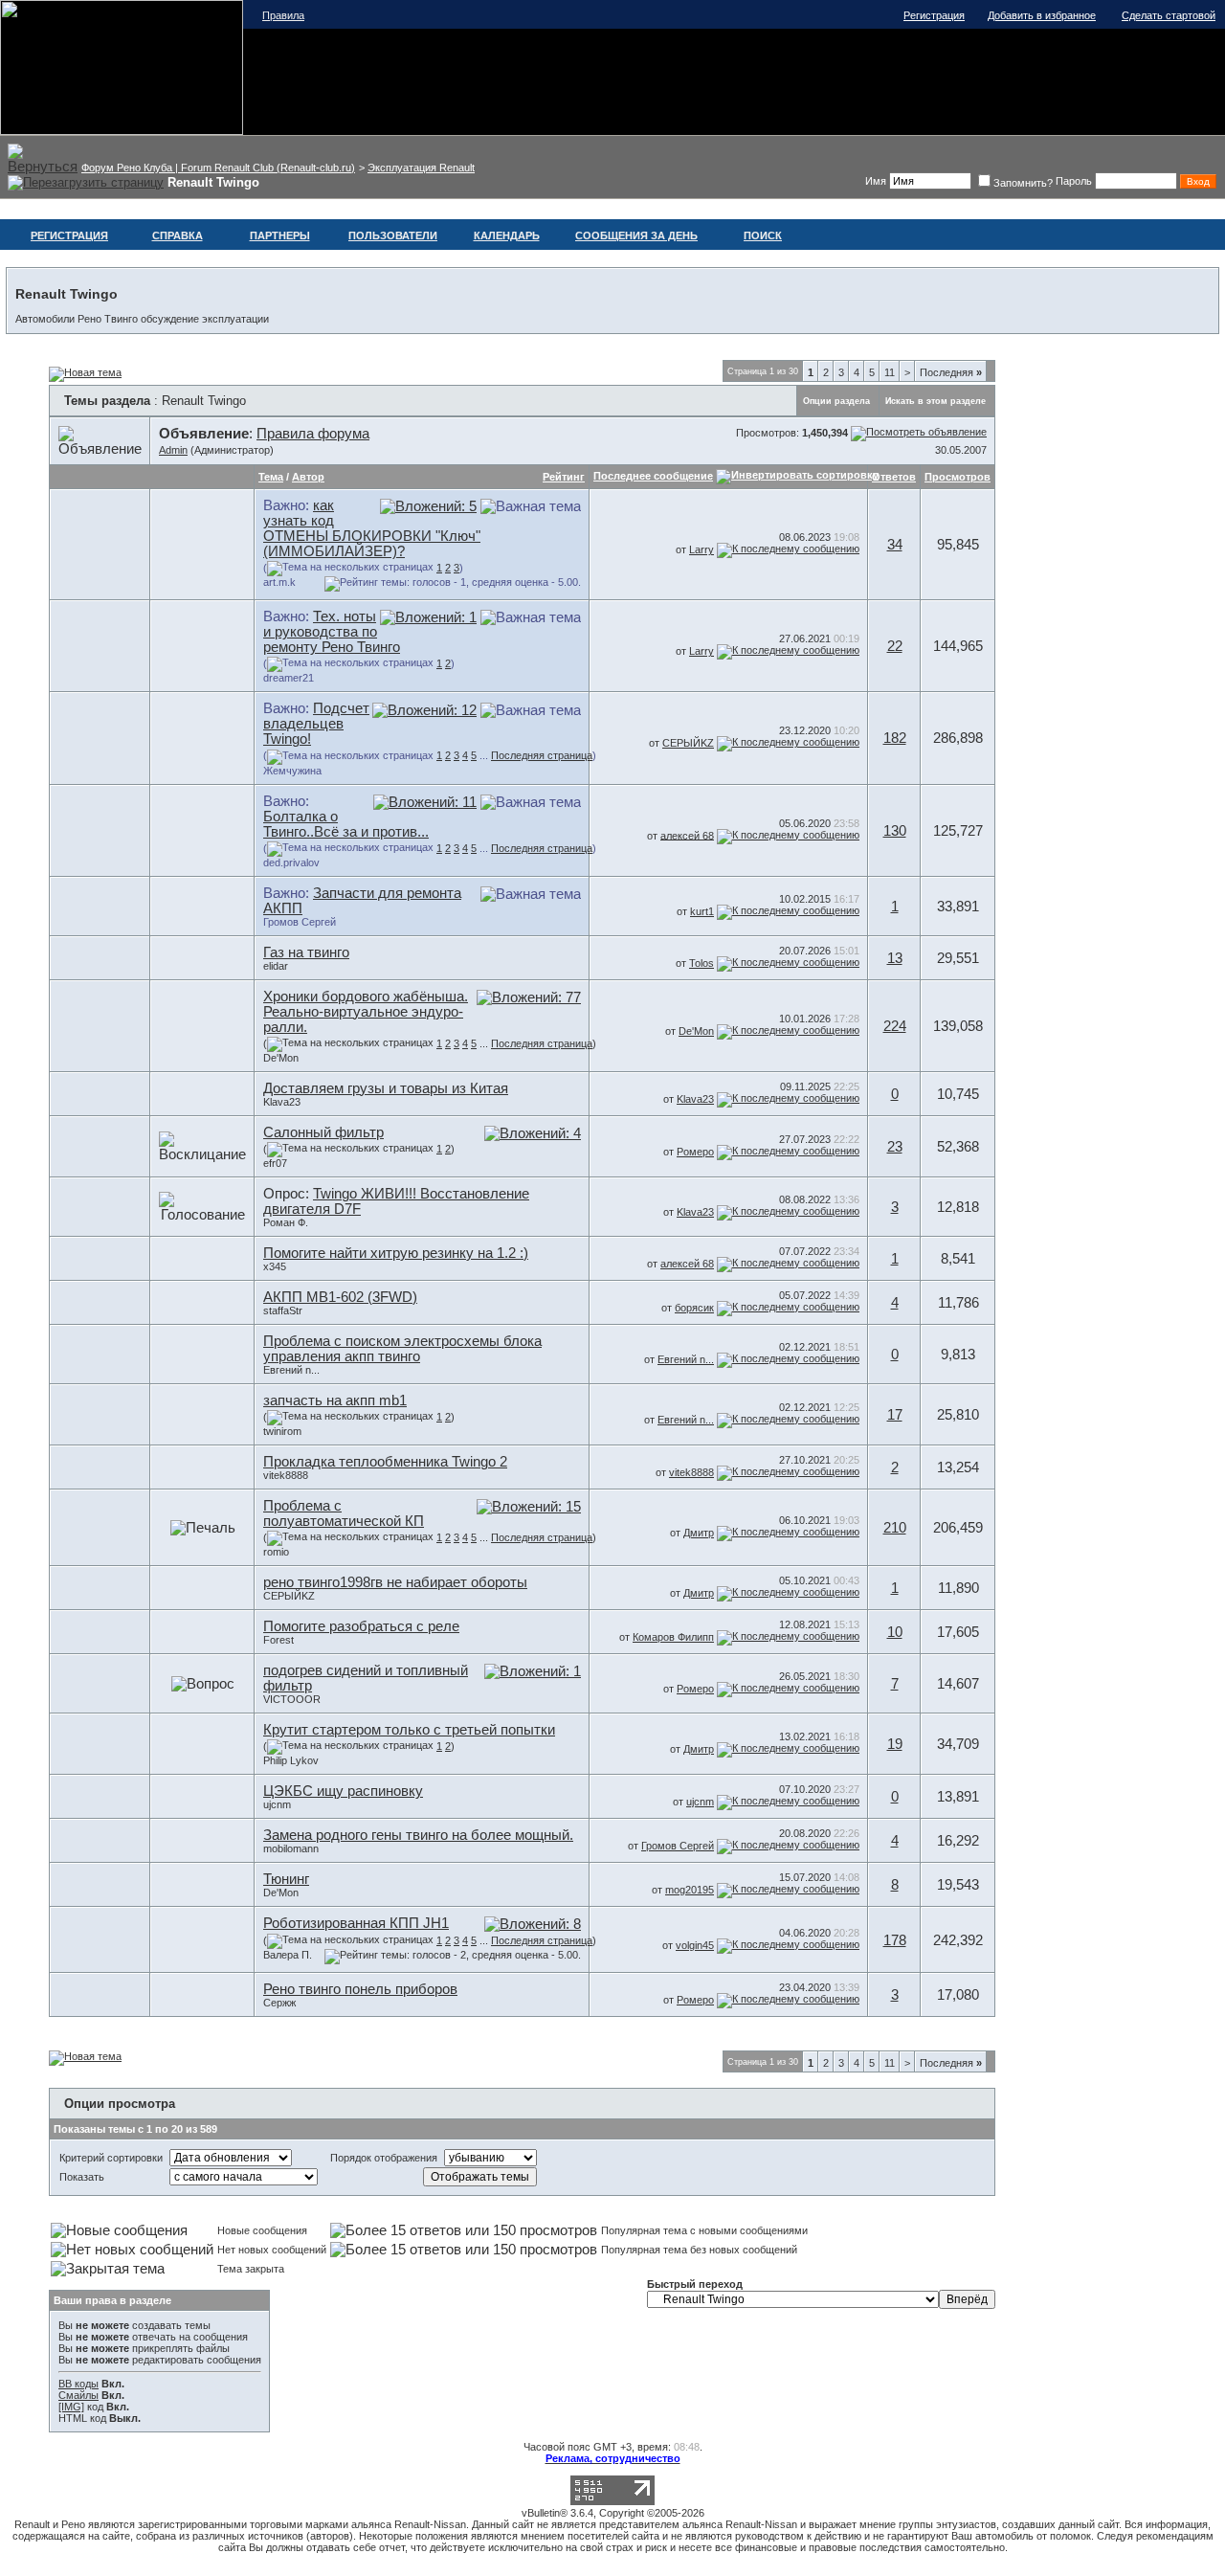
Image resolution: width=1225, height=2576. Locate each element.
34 (895, 545)
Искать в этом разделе (935, 401)
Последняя (951, 372)
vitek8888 (286, 1475)
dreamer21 (289, 678)
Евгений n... (291, 1370)
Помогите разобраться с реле (361, 1626)
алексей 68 (687, 835)
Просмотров (958, 477)
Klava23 (282, 1102)
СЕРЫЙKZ (688, 743)
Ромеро (695, 1152)
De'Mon (281, 1058)
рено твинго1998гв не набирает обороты (395, 1582)
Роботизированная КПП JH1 (356, 1923)
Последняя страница (542, 755)
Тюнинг (286, 1879)
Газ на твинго (306, 952)
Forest (278, 1640)
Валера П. (288, 1955)
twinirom (282, 1431)
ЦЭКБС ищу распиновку (343, 1791)
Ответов (894, 477)
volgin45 (695, 1945)
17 (895, 1415)
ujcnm (277, 1804)
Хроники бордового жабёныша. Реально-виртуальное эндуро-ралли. (366, 1012)
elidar (276, 966)
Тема (271, 477)
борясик (694, 1308)
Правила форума (313, 434)
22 (895, 646)
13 (895, 958)
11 (890, 372)
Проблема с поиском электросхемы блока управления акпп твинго (402, 1349)
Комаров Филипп (673, 1637)
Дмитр (699, 1533)
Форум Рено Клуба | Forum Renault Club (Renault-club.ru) (218, 168)
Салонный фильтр (323, 1132)
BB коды (78, 2384)
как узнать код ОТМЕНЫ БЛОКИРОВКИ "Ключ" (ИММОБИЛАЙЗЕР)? (372, 528)
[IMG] (71, 2407)
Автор (308, 477)
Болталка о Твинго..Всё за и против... (346, 824)
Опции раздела (836, 401)
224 (895, 1026)
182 (895, 738)
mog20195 (690, 1890)
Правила (283, 15)
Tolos (702, 963)
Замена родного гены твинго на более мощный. (418, 1835)
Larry (702, 549)
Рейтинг (564, 477)
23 (895, 1147)
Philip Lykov (291, 1760)
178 (895, 1940)
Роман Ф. (286, 1222)
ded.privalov (291, 862)
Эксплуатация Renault (421, 168)
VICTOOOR (292, 1699)
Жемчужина (292, 771)
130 (895, 831)
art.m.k (279, 582)
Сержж (279, 2003)
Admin (173, 450)
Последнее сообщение (653, 476)
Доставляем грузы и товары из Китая (386, 1088)
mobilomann (291, 1848)
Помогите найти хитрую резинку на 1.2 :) (396, 1253)
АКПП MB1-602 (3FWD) (340, 1297)
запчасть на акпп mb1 (335, 1400)
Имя (876, 181)
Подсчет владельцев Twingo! (316, 724)
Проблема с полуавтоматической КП (344, 1513)
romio (276, 1552)
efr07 (275, 1163)
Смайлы (78, 2395)
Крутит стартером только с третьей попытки (409, 1730)
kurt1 (702, 911)
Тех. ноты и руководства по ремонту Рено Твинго (332, 632)
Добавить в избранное (1042, 15)
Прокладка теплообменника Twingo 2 (385, 1462)
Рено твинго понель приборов (360, 1989)
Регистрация (934, 15)
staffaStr (283, 1310)
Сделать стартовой (1169, 15)
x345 (275, 1266)
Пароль (1074, 181)
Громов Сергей (300, 922)
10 (895, 1632)
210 (895, 1528)
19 (895, 1744)
